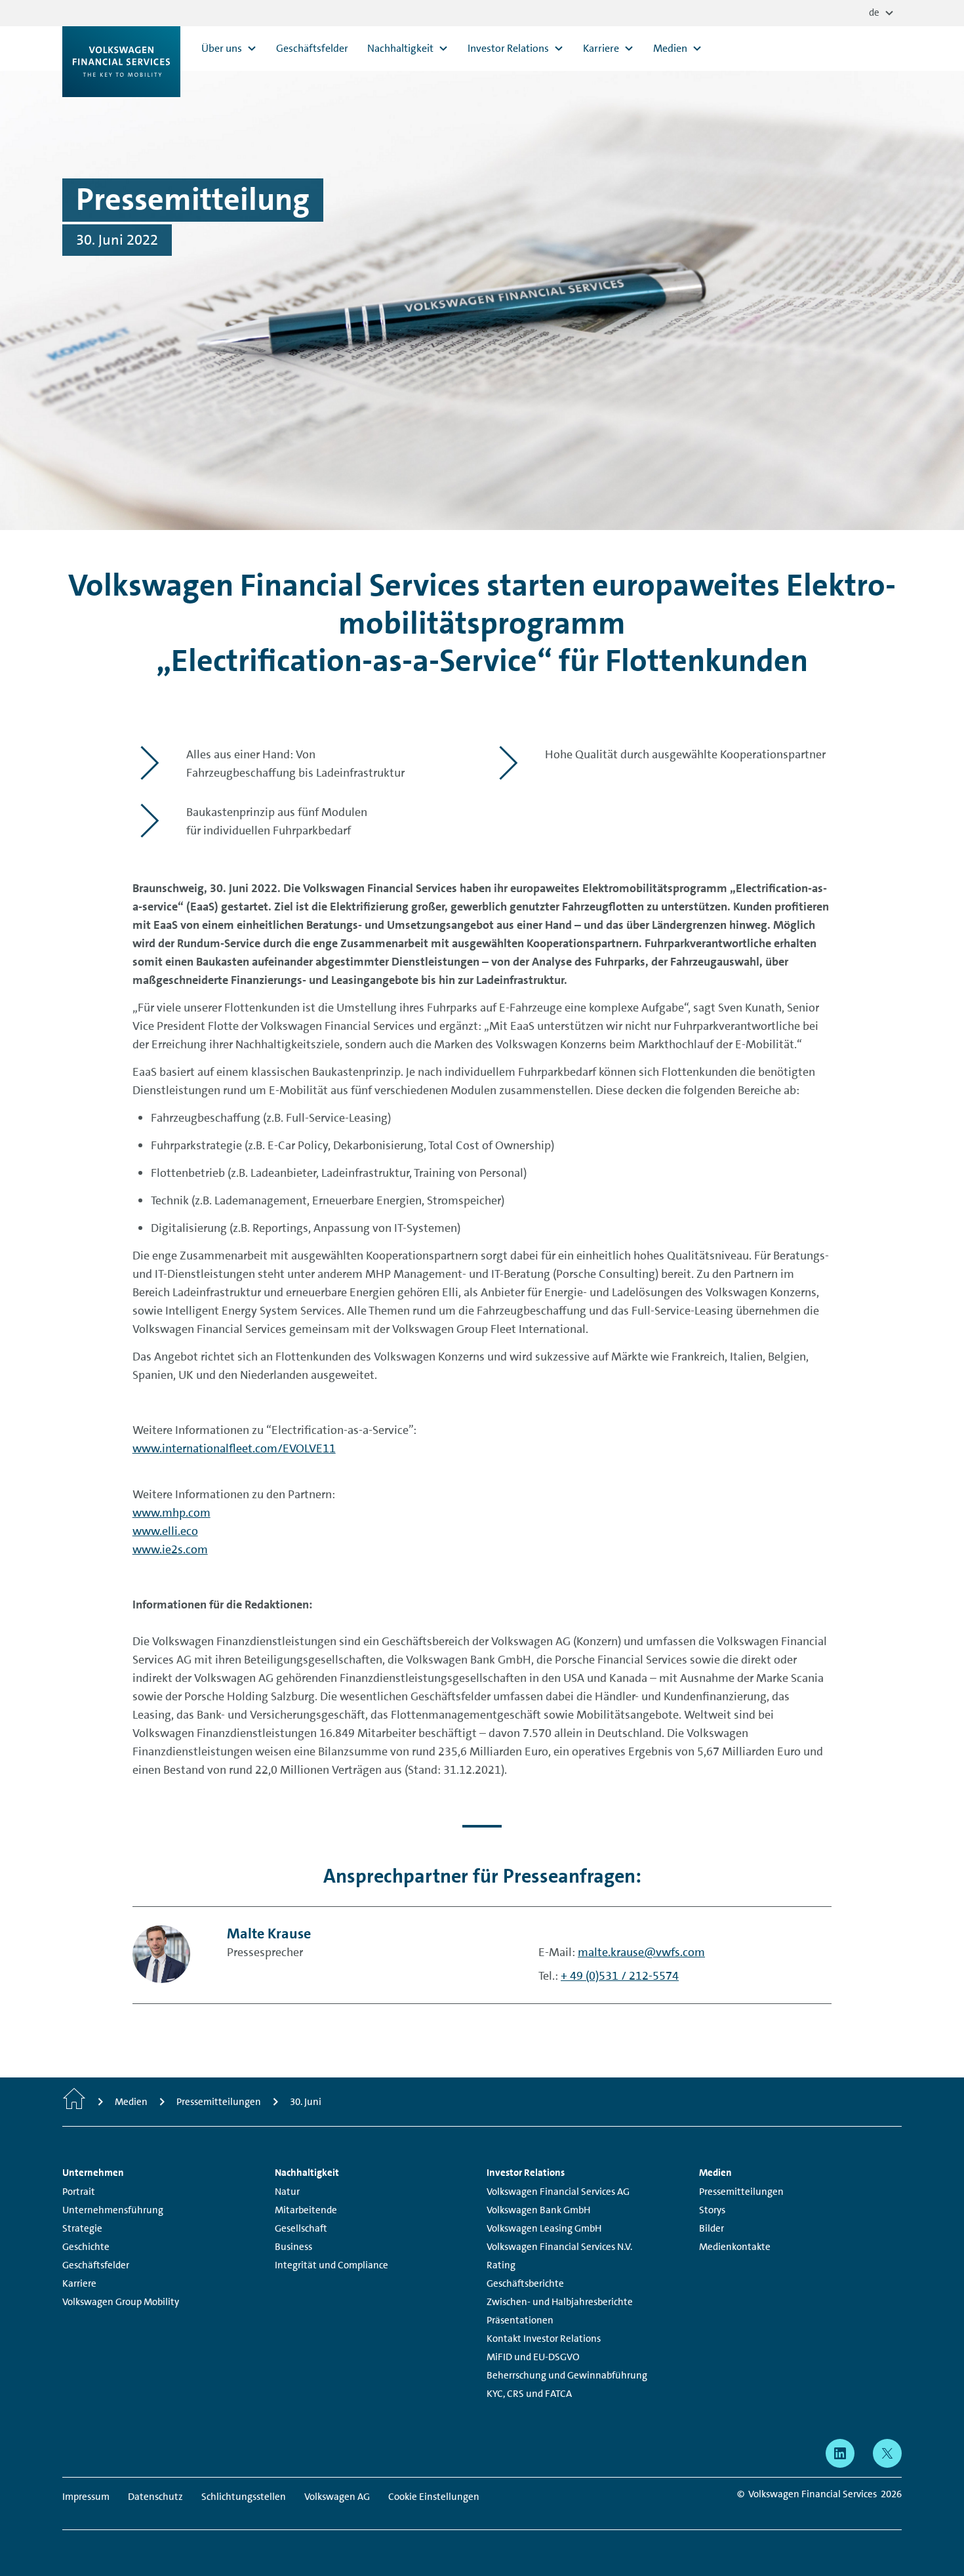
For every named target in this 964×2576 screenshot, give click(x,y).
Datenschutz (155, 2497)
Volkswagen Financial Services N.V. (559, 2247)
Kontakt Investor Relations (544, 2339)
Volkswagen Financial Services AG (558, 2192)
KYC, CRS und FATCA (529, 2394)
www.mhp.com (171, 1513)
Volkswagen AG (337, 2497)
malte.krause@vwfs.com (641, 1952)
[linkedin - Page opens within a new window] (840, 2453)
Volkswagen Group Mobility (121, 2302)
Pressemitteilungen (741, 2192)
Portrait (79, 2192)
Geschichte (86, 2247)
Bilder (712, 2228)
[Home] (74, 2102)
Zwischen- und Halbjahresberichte (560, 2302)
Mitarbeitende (306, 2210)
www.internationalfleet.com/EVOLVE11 (234, 1448)
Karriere (79, 2283)
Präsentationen (520, 2320)
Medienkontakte (735, 2247)
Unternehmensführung (113, 2210)
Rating (501, 2265)
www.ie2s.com (170, 1549)
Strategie (82, 2228)
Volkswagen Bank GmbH (538, 2210)
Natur (287, 2192)
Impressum (86, 2497)
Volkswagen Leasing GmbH (544, 2228)
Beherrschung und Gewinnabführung (567, 2375)
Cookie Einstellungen (434, 2497)
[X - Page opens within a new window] (887, 2453)
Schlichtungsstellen (244, 2497)
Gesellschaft (301, 2228)
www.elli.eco (165, 1531)
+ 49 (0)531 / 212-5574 (620, 1976)
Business (293, 2247)
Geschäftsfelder (96, 2265)
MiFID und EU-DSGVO (533, 2357)
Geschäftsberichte (525, 2283)
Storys (712, 2210)
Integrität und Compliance (331, 2265)
